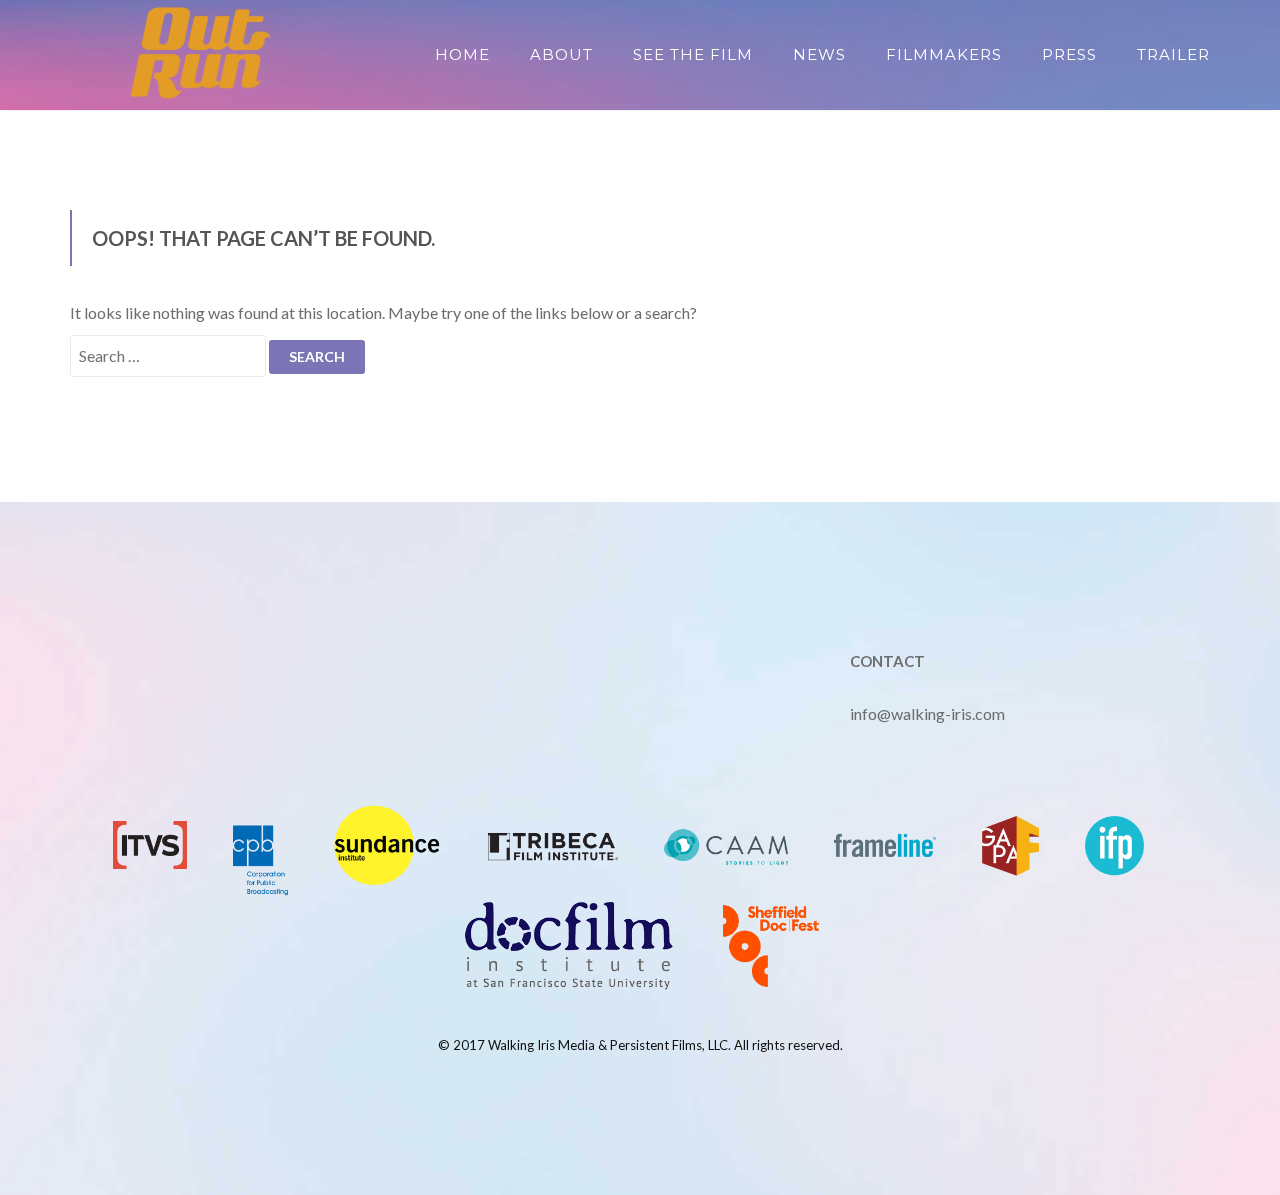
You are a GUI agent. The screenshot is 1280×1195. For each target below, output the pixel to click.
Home (462, 54)
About (561, 54)
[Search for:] (168, 356)
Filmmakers (944, 54)
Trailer (1173, 54)
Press (1069, 54)
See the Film (693, 54)
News (819, 54)
